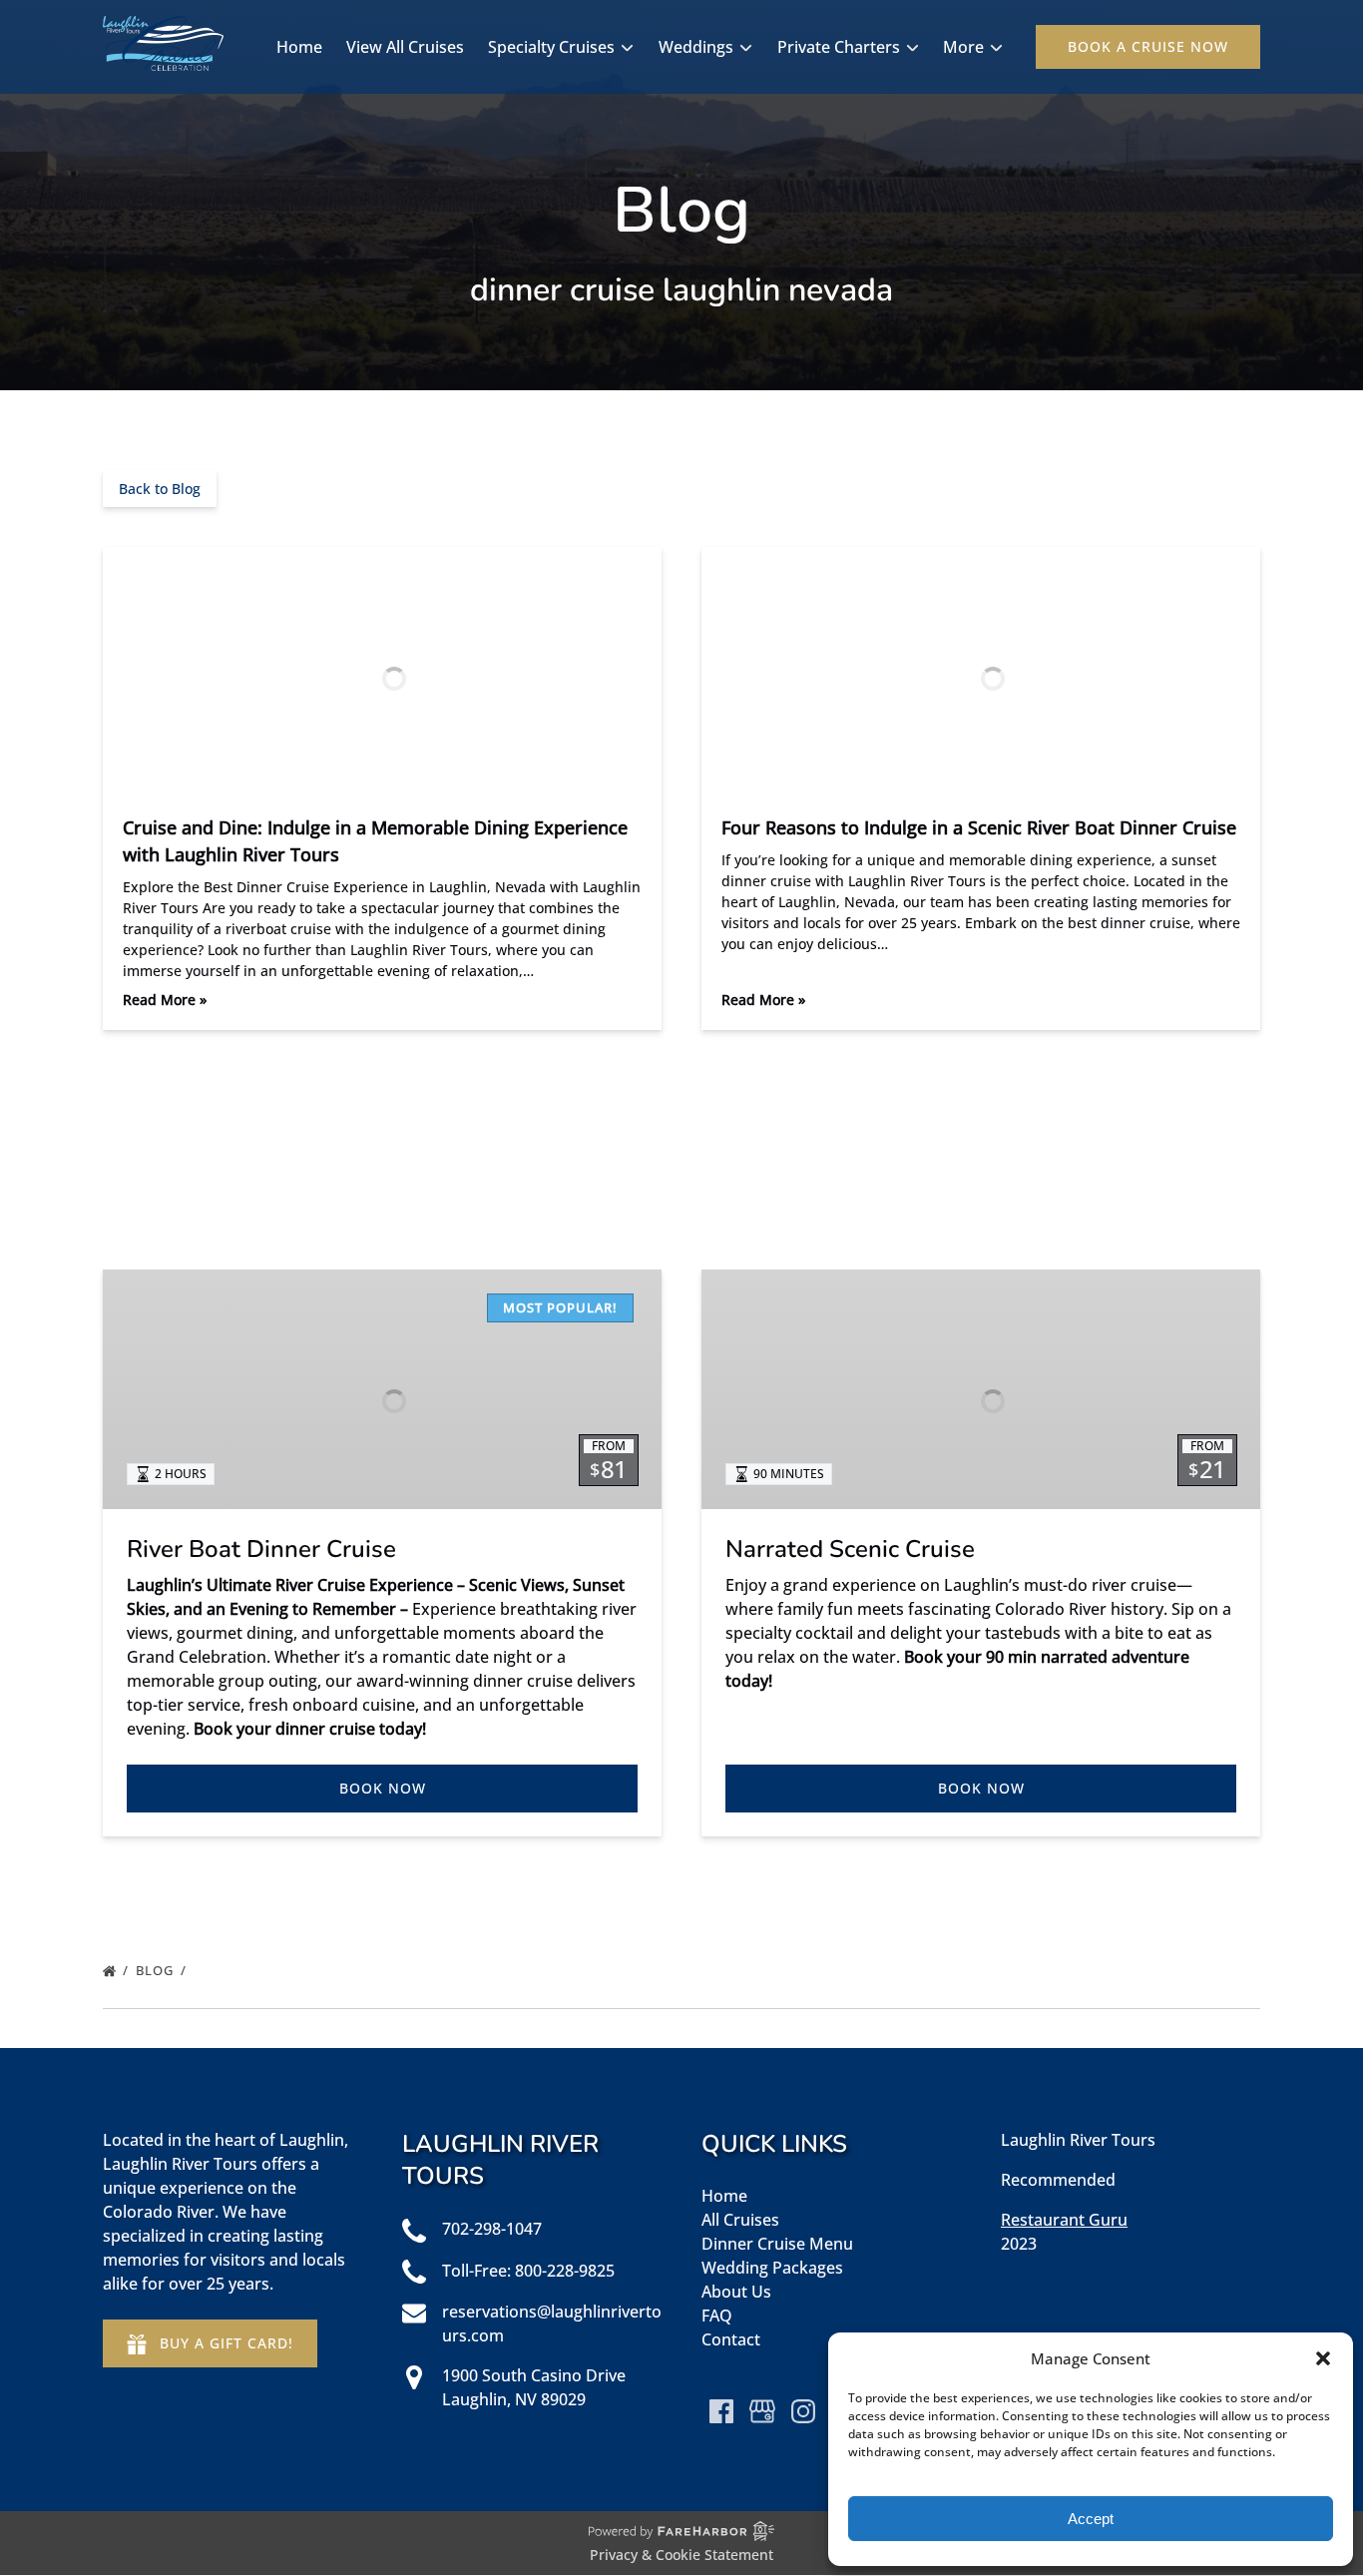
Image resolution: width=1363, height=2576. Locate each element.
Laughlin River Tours (1078, 2140)
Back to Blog (160, 489)
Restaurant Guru (1064, 2220)
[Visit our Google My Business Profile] (762, 2411)
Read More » (165, 1000)
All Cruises (740, 2220)
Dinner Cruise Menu (777, 2244)
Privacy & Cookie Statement (681, 2555)
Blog (157, 1970)
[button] (1323, 2358)
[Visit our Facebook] (721, 2411)
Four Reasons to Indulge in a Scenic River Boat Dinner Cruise (979, 827)
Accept (1091, 2519)
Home (299, 47)
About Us (736, 2292)
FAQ (717, 2316)
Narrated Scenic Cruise (850, 1549)
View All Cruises (405, 47)
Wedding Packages (772, 2268)
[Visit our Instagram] (803, 2411)
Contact (731, 2339)
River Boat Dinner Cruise (261, 1549)
